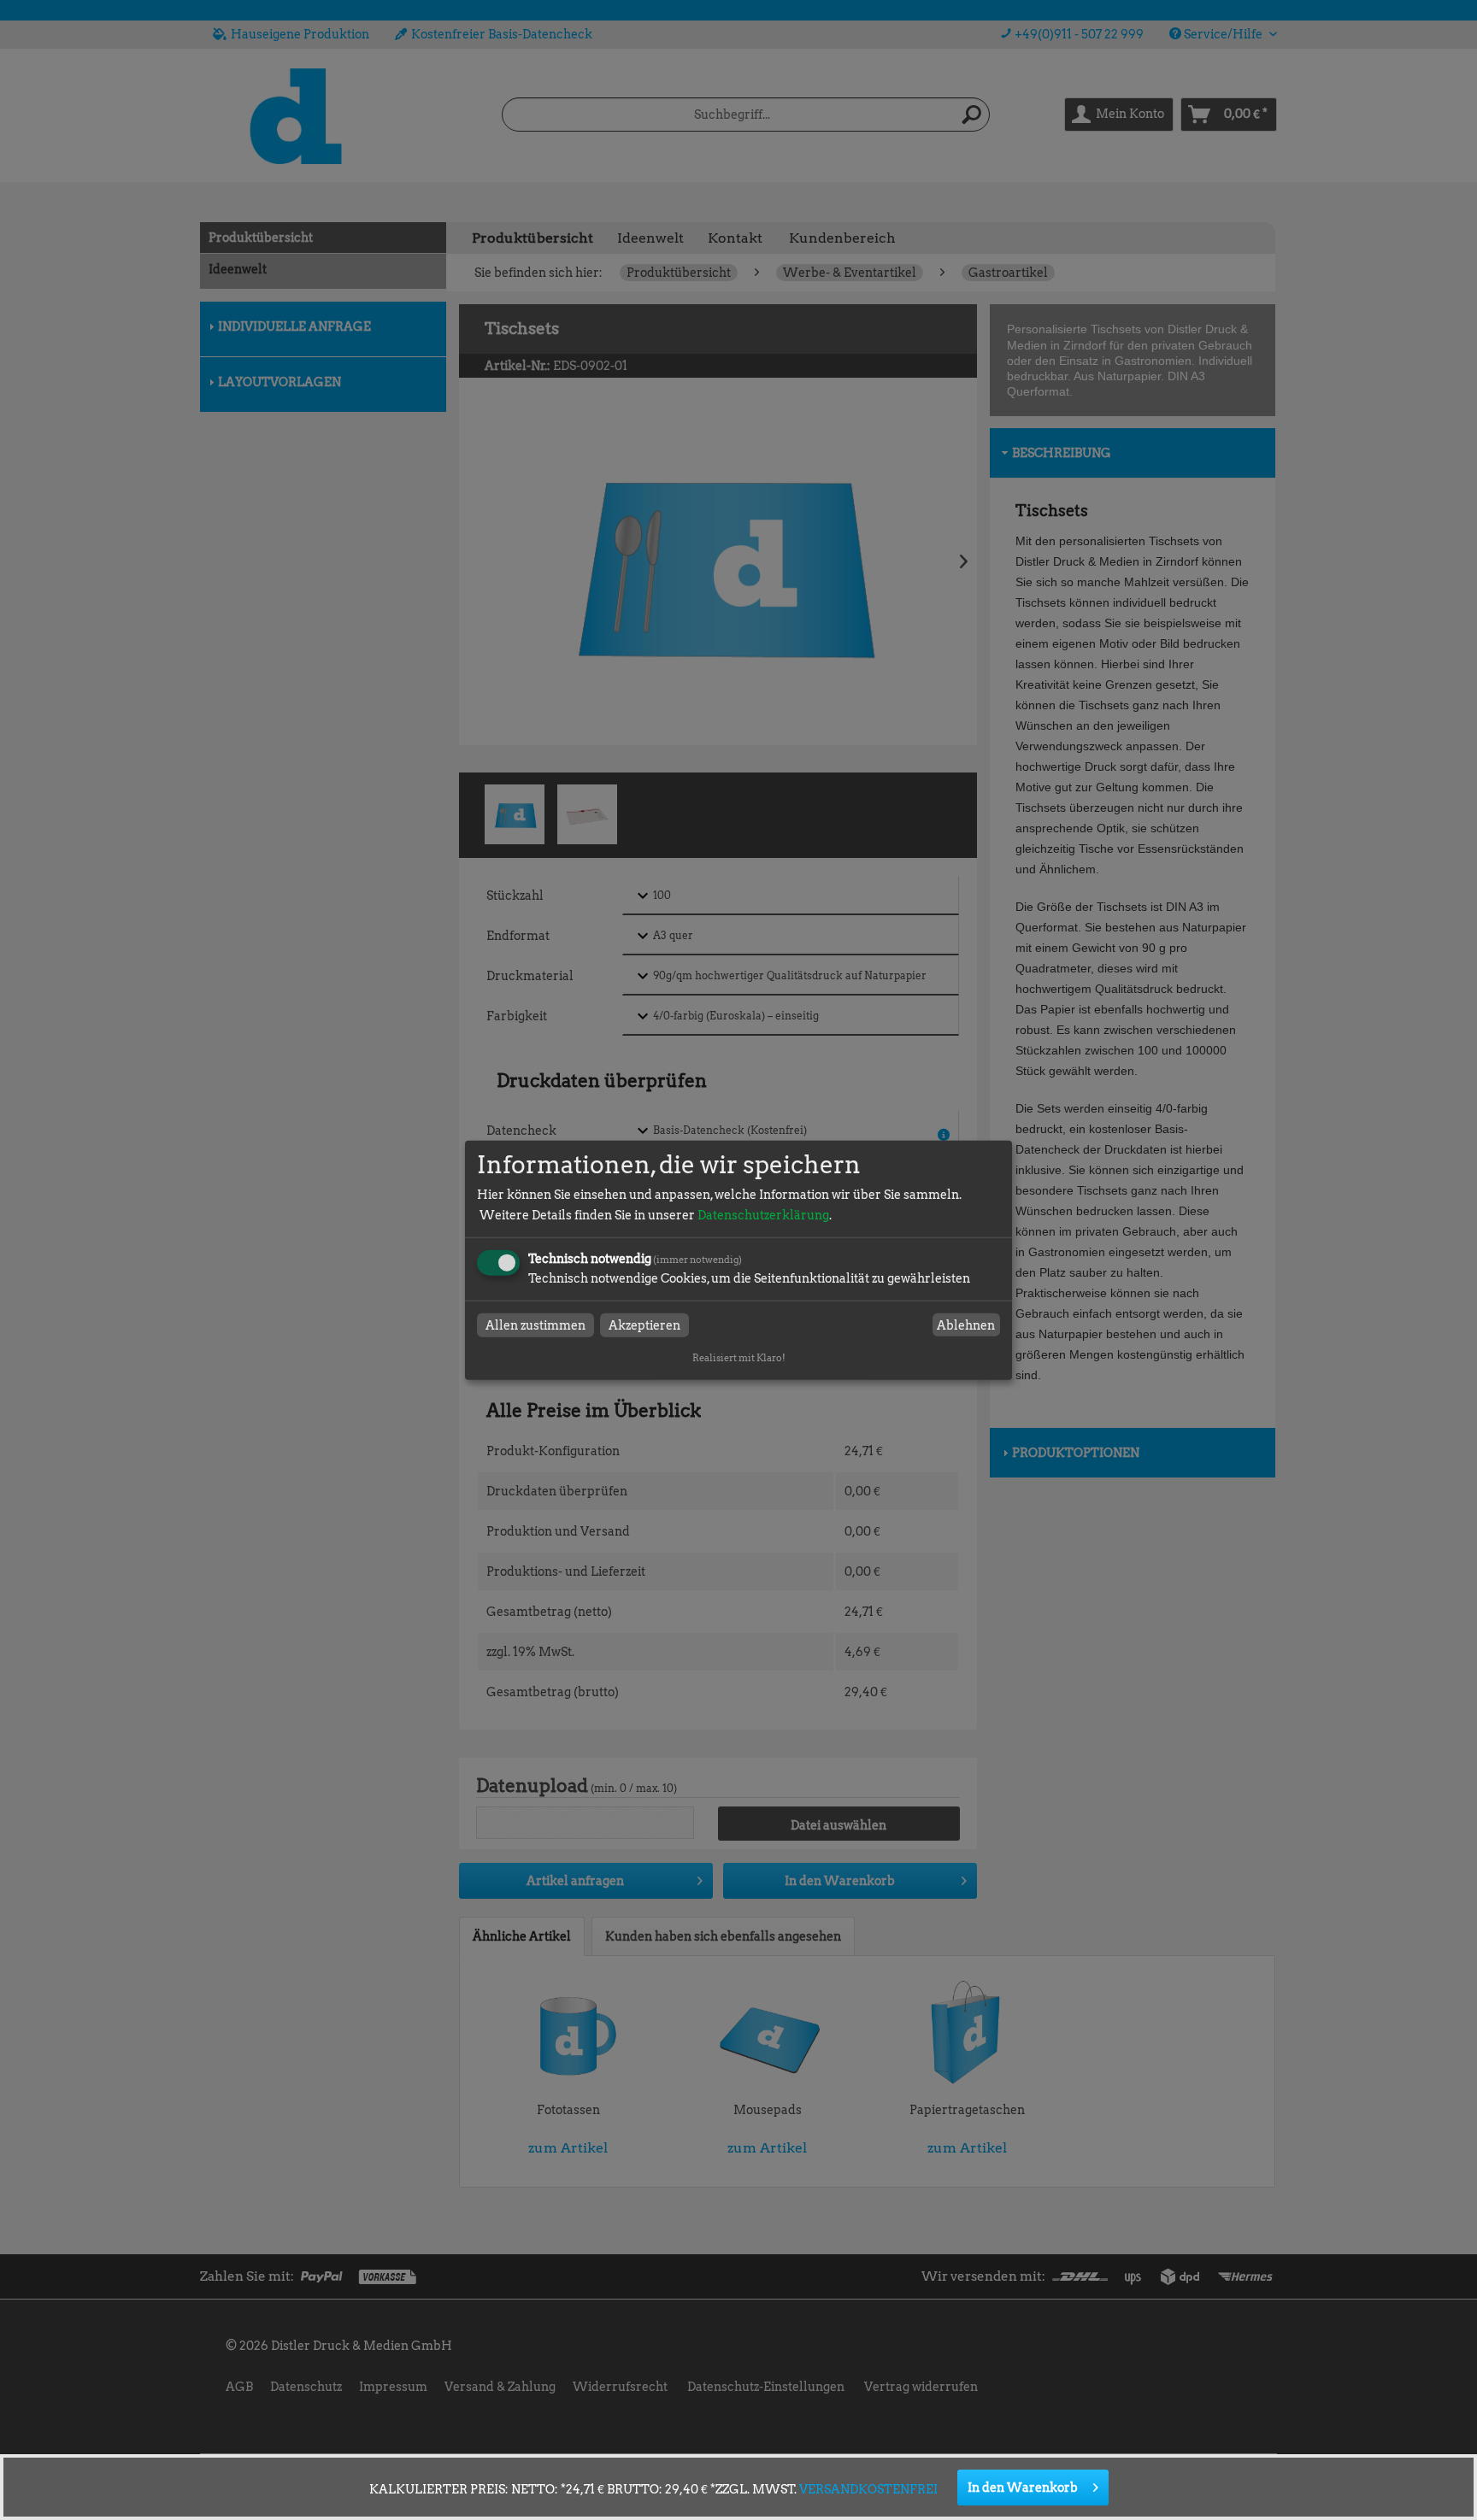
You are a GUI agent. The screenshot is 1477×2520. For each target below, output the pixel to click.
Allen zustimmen (535, 1325)
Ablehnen (966, 1325)
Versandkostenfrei (868, 2489)
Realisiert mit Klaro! (739, 1358)
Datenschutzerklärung (763, 1215)
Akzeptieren (644, 1325)
